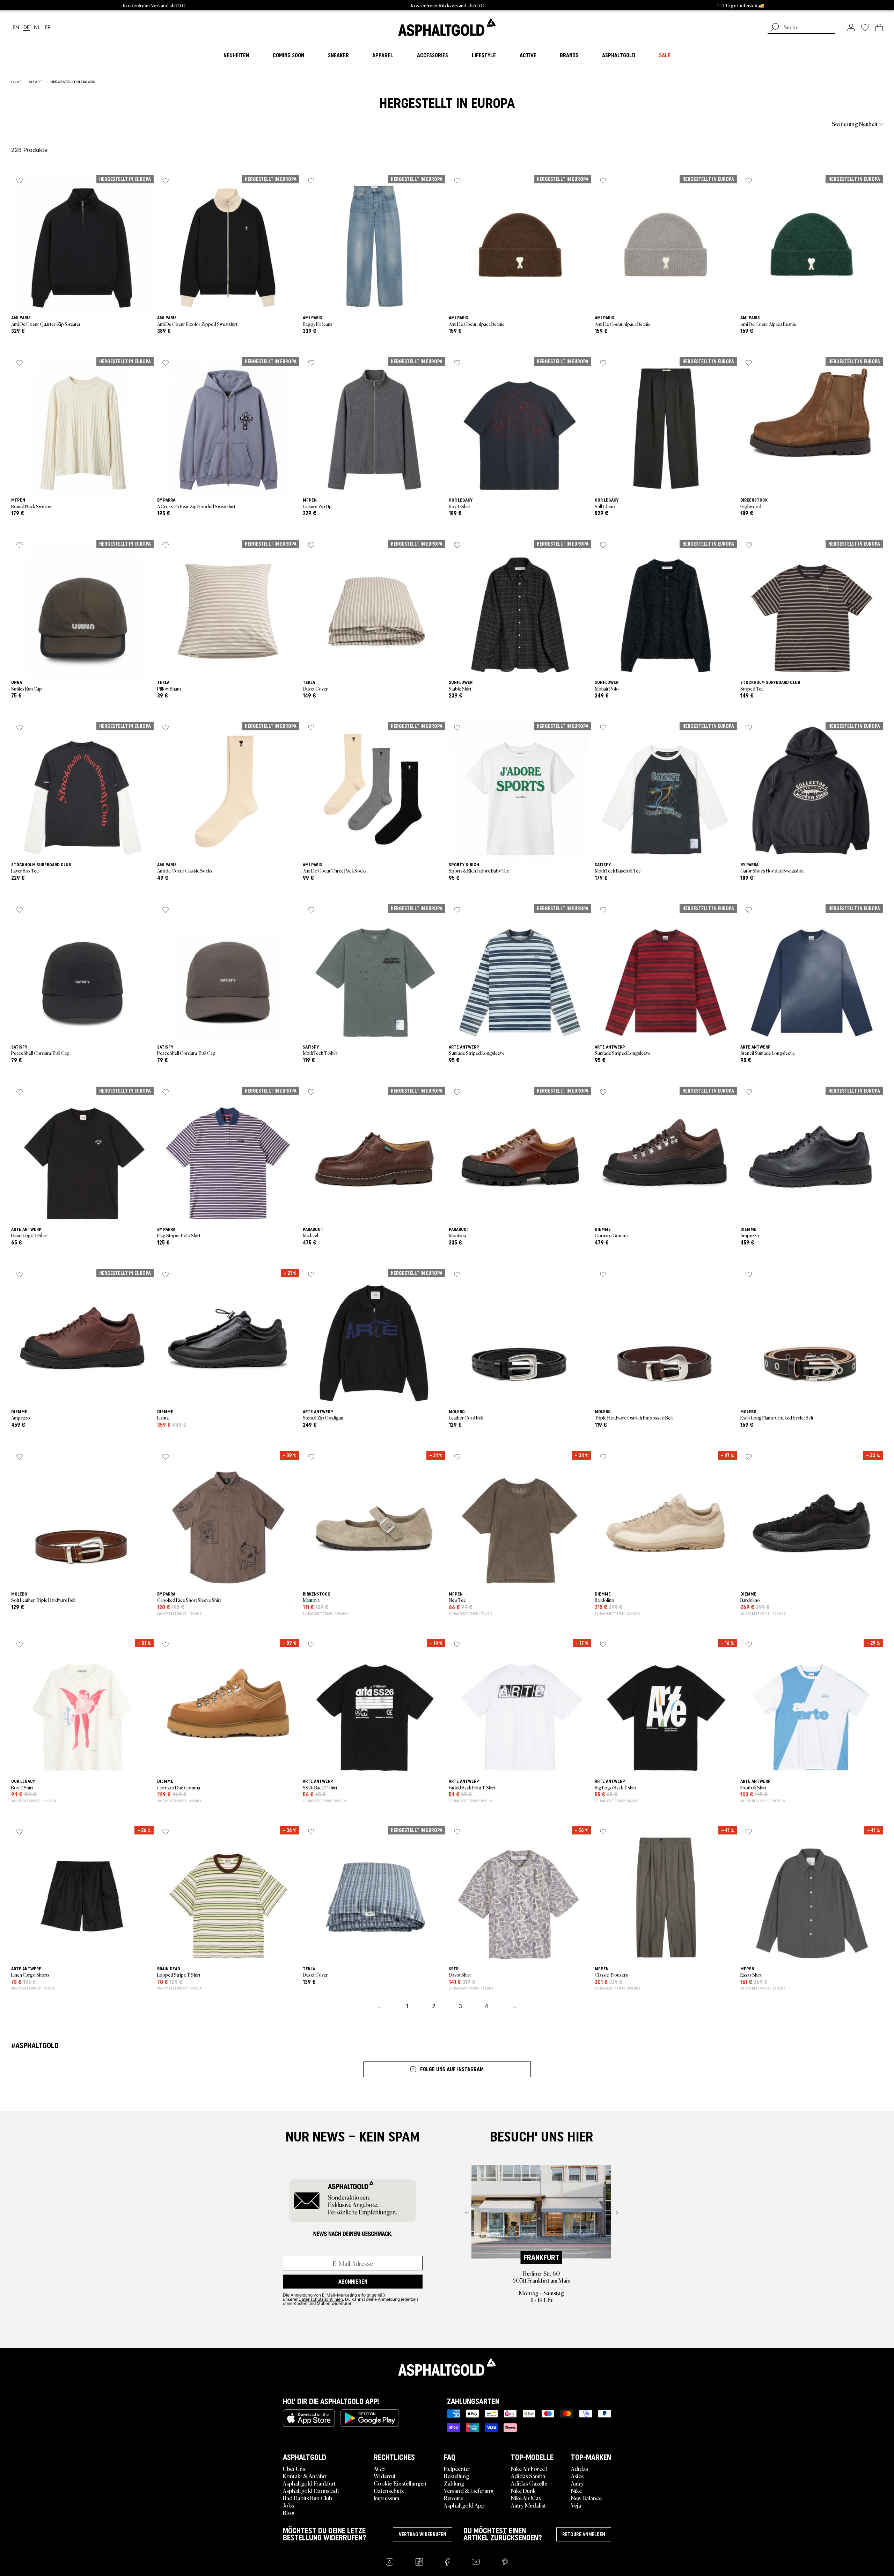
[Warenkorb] (879, 27)
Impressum (386, 2498)
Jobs (288, 2505)
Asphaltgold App (464, 2505)
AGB (379, 2468)
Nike (576, 2490)
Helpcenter (457, 2468)
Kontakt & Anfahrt (305, 2476)
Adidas (580, 2468)
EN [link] (16, 27)
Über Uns (294, 2468)
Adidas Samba (528, 2476)
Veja (576, 2505)
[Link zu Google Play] (370, 2418)
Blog (289, 2512)
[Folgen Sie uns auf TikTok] (419, 2562)
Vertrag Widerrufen (423, 2534)
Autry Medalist (528, 2505)
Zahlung (454, 2483)
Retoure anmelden (584, 2534)
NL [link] (37, 27)
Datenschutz (389, 2490)
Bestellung (457, 2476)
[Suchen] (775, 28)
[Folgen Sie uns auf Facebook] (447, 2562)
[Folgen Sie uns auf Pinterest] (505, 2562)
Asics (577, 2476)
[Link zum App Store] (309, 2418)
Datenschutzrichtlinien (321, 2299)
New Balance (586, 2498)
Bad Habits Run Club (307, 2498)
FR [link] (48, 27)
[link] (447, 27)
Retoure (453, 2498)
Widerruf (385, 2476)
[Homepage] (447, 2367)
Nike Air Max (526, 2498)
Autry (577, 2483)
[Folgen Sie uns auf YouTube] (476, 2562)
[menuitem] (50, 124)
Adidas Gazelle (529, 2483)
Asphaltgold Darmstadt (311, 2490)
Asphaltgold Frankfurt (309, 2483)
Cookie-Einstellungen (400, 2483)
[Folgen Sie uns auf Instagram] (390, 2562)
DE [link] (27, 27)
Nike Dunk (523, 2490)
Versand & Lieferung (469, 2490)
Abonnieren (353, 2282)
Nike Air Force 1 (529, 2468)
